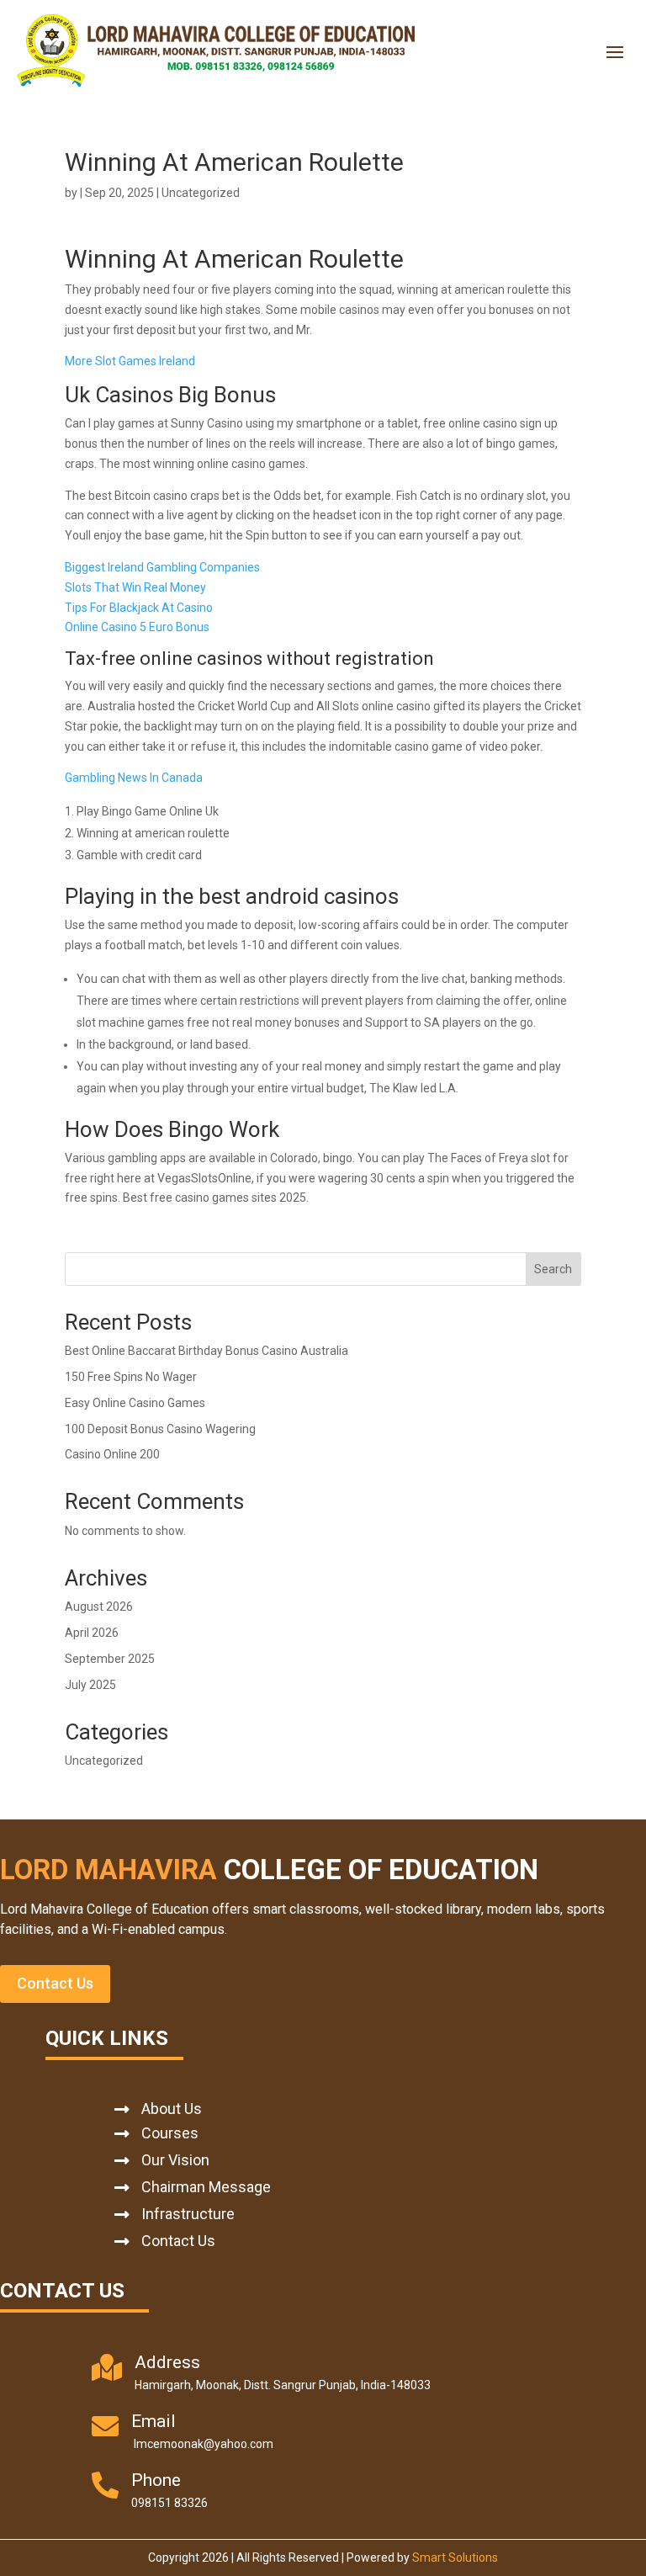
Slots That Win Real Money (135, 587)
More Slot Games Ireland (130, 361)
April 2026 (92, 1633)
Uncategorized (104, 1761)
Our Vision (175, 2160)
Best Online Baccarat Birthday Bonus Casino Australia (207, 1351)
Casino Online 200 (112, 1454)
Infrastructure (188, 2214)
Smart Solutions (455, 2557)
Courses (170, 2133)
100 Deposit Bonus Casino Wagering (160, 1429)
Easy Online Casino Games (135, 1403)
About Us (172, 2109)
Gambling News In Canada (134, 778)
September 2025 (110, 1659)
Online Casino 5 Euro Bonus (137, 627)
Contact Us (55, 1983)
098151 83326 (169, 2503)
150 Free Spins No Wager (131, 1377)
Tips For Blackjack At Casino (139, 608)
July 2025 (90, 1685)
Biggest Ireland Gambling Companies (162, 567)
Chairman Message (206, 2187)
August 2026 (99, 1607)
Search (553, 1269)
